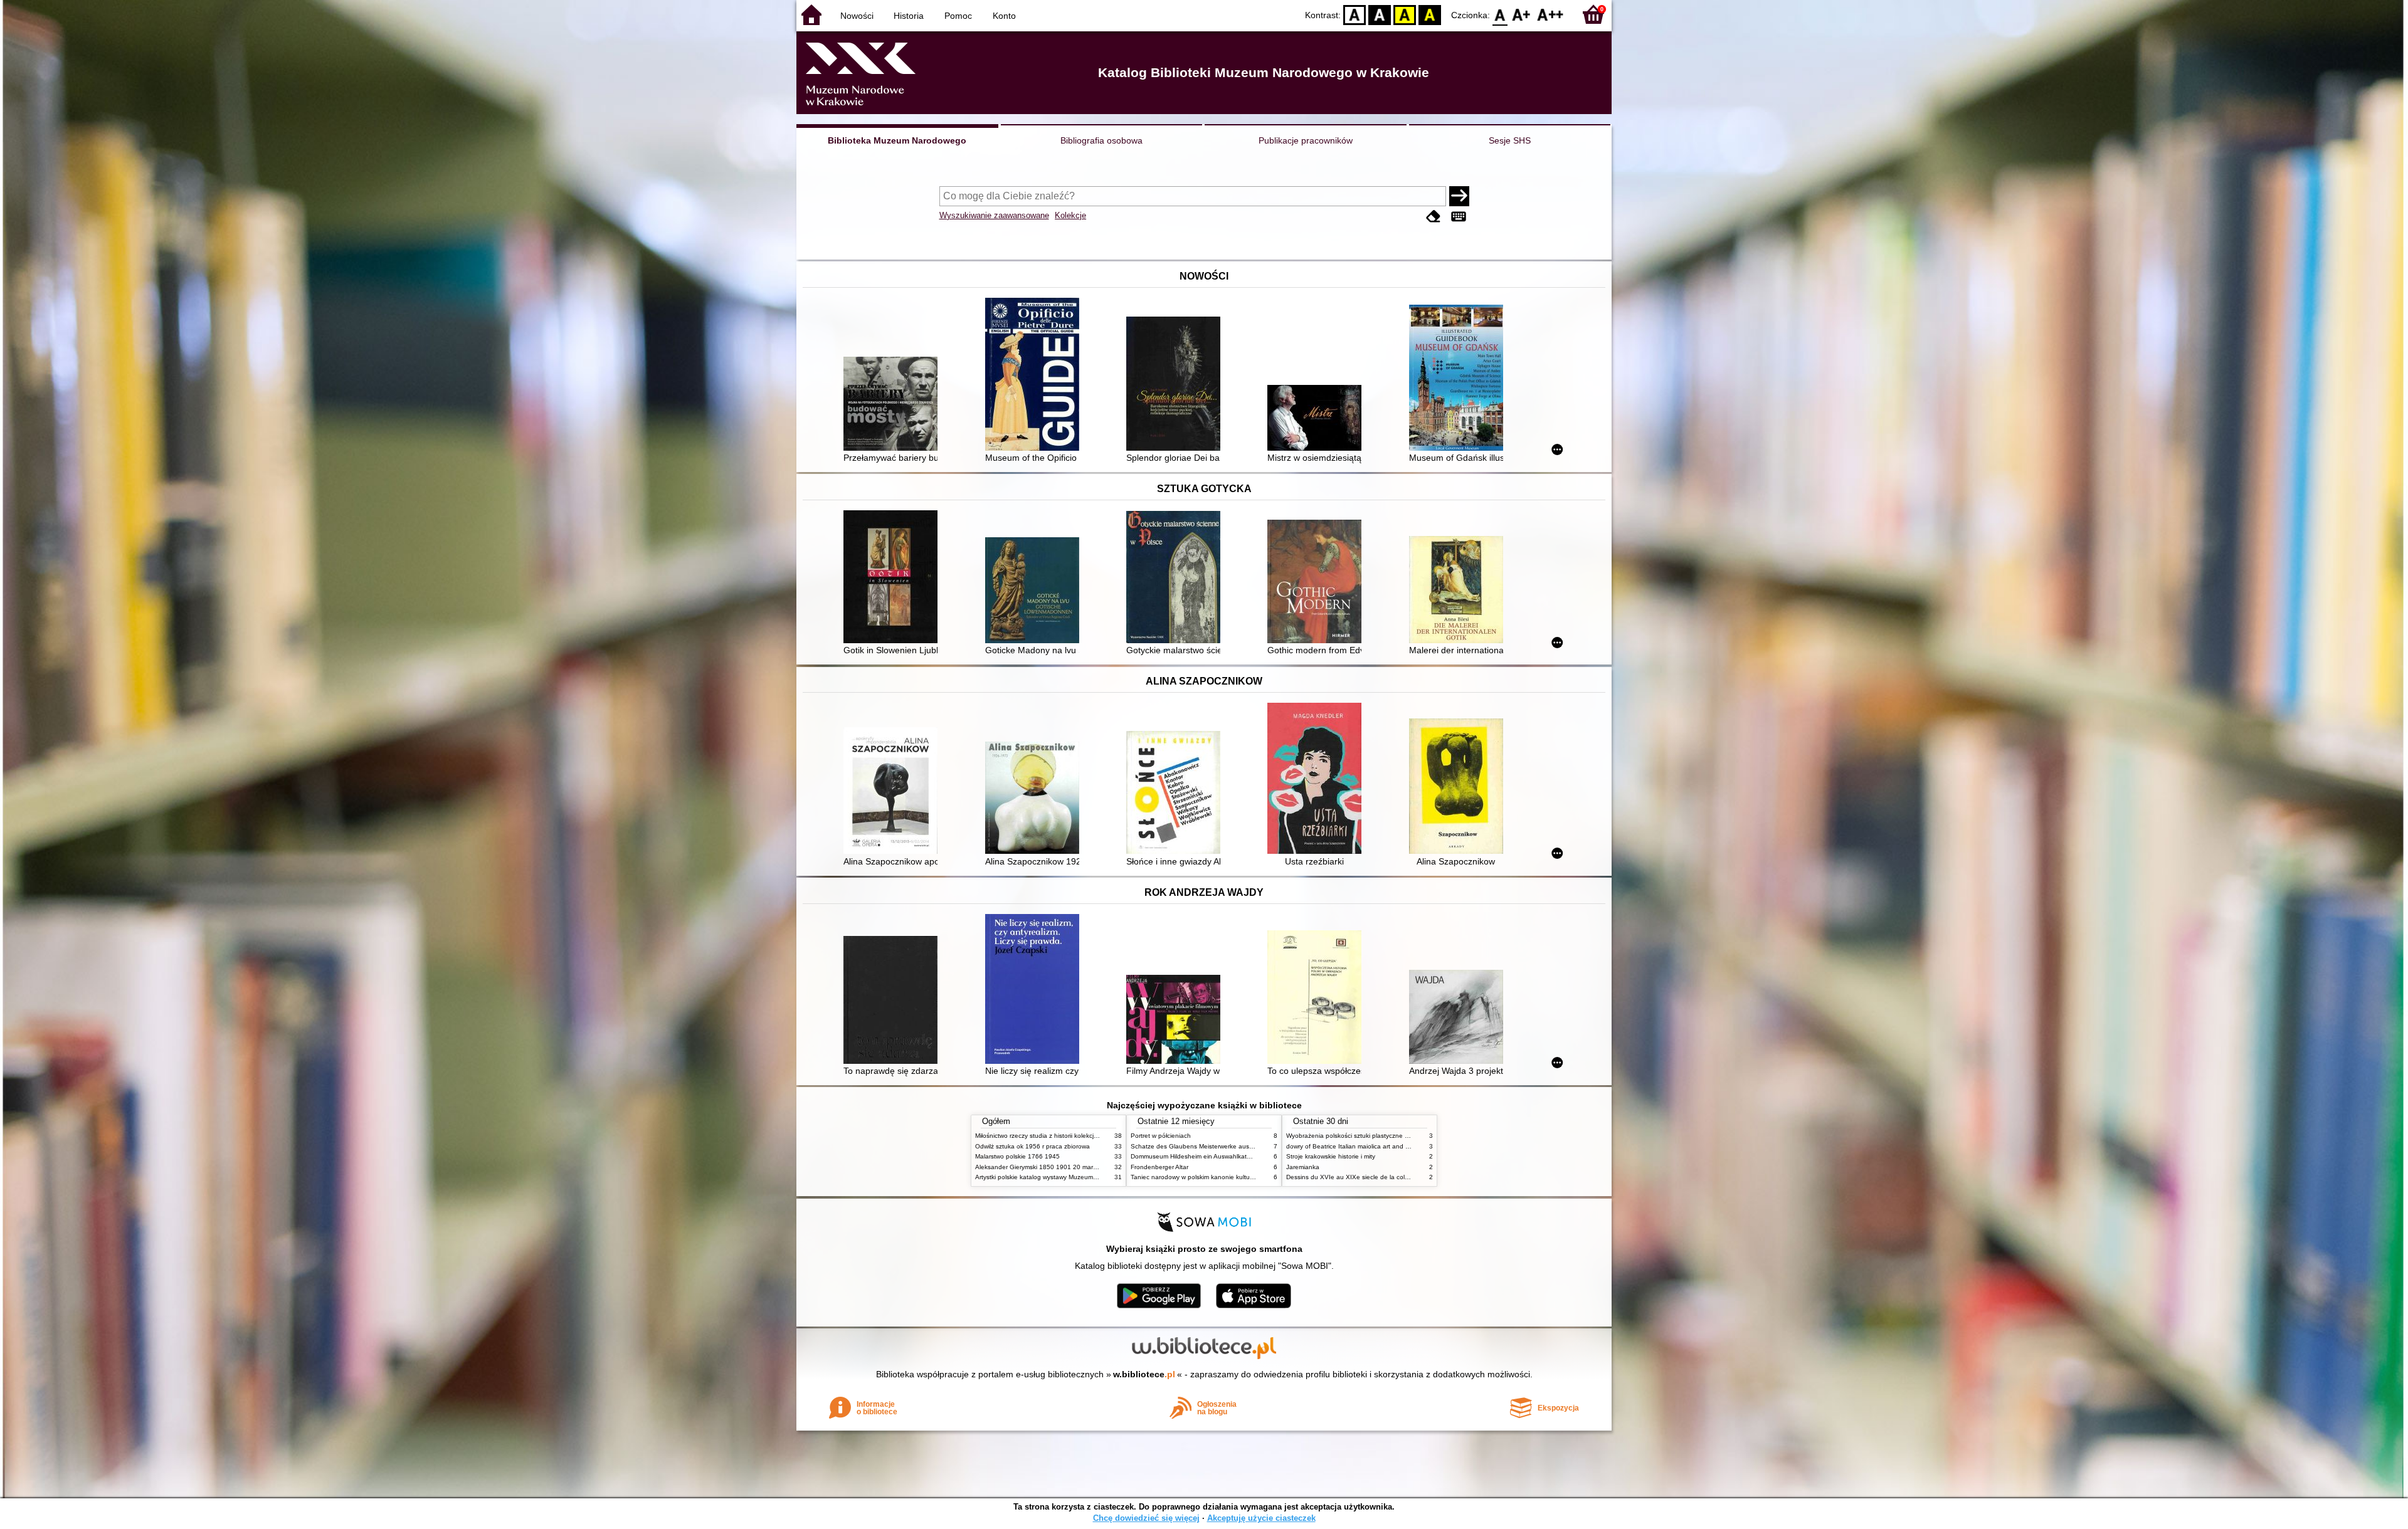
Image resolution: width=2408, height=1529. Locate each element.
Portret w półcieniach (1161, 1136)
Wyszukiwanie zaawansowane (994, 215)
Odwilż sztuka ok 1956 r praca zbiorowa (1032, 1146)
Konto (1004, 16)
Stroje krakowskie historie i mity (1331, 1156)
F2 (1550, 14)
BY (1430, 14)
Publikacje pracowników (1306, 140)
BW (1380, 14)
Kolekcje (1070, 215)
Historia (909, 16)
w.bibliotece (1144, 1374)
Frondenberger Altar (1159, 1167)
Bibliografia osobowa (1101, 140)
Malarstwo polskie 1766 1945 (1017, 1156)
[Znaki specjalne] (1459, 217)
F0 (1500, 14)
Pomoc (958, 16)
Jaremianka (1303, 1167)
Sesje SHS (1510, 140)
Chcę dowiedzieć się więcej (1146, 1518)
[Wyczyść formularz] (1434, 217)
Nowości (857, 16)
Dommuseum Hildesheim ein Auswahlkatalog (1195, 1156)
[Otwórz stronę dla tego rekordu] (894, 405)
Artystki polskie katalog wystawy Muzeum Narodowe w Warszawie (1069, 1177)
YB (1405, 14)
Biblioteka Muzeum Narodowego (897, 140)
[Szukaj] (1459, 196)
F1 (1522, 14)
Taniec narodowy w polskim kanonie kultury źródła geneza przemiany (1230, 1177)
